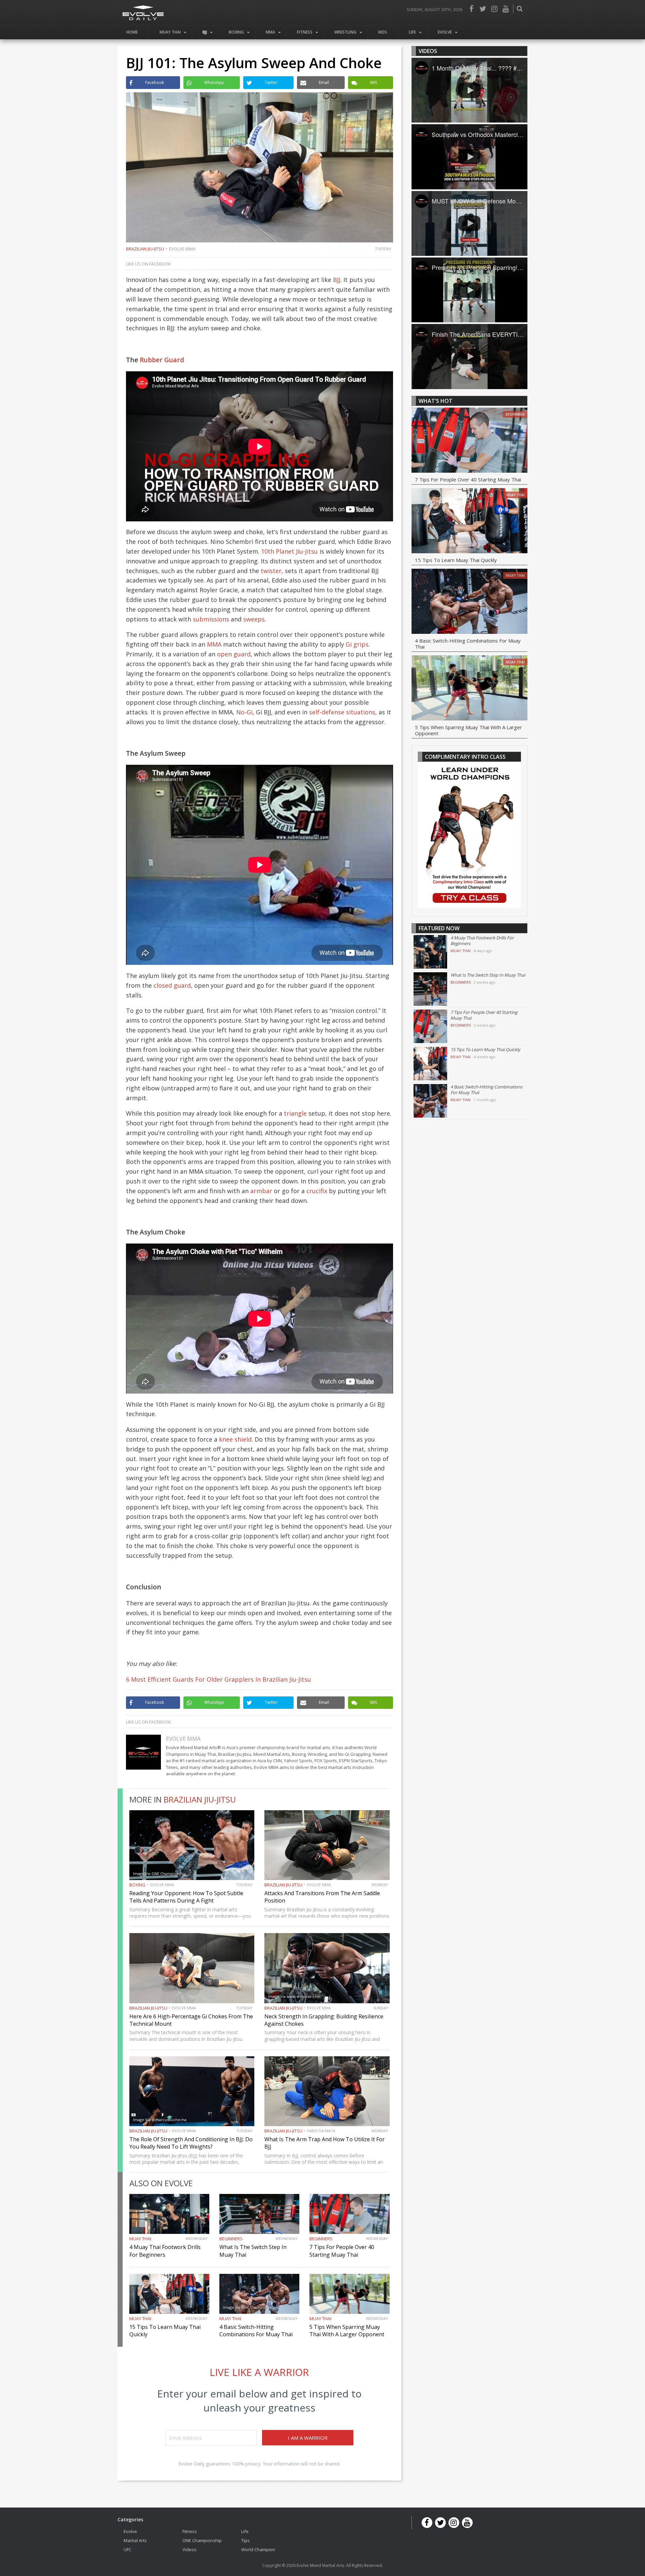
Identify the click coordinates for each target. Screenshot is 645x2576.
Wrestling (345, 32)
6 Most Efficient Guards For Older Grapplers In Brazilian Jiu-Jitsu (219, 1679)
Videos (189, 2549)
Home (132, 32)
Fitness (305, 32)
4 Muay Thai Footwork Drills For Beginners (165, 2251)
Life (412, 32)
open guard (234, 654)
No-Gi (244, 712)
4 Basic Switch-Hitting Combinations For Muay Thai (256, 2331)
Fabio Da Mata (321, 2131)
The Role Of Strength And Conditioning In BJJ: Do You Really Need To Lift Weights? (191, 2143)
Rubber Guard (162, 360)
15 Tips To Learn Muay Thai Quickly (456, 560)
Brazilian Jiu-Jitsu (145, 249)
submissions (211, 619)
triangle (295, 1113)
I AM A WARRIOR (308, 2438)
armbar (261, 1191)
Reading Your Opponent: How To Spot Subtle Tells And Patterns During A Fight (186, 1897)
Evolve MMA (182, 249)
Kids (383, 32)
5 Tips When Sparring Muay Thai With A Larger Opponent (347, 2331)
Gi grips (356, 644)
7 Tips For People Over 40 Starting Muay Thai (342, 2251)
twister (271, 571)
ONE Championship (202, 2540)
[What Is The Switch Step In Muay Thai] (430, 989)
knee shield (235, 1439)
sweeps (254, 619)
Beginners (231, 2239)
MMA (270, 32)
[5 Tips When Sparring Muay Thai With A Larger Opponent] (469, 689)
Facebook (471, 9)
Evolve (445, 32)
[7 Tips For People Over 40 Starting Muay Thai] (469, 441)
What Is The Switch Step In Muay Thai (488, 975)
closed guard (172, 985)
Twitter (483, 9)
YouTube (506, 9)
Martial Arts (135, 2540)
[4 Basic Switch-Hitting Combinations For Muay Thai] (469, 602)
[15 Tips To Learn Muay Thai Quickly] (469, 522)
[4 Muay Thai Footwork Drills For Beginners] (430, 952)
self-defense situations (342, 712)
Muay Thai (170, 32)
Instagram (494, 9)
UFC (127, 2549)
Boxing (236, 32)
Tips (245, 2540)
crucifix (317, 1191)
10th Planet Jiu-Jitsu (289, 551)
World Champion (258, 2549)
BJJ (205, 32)
